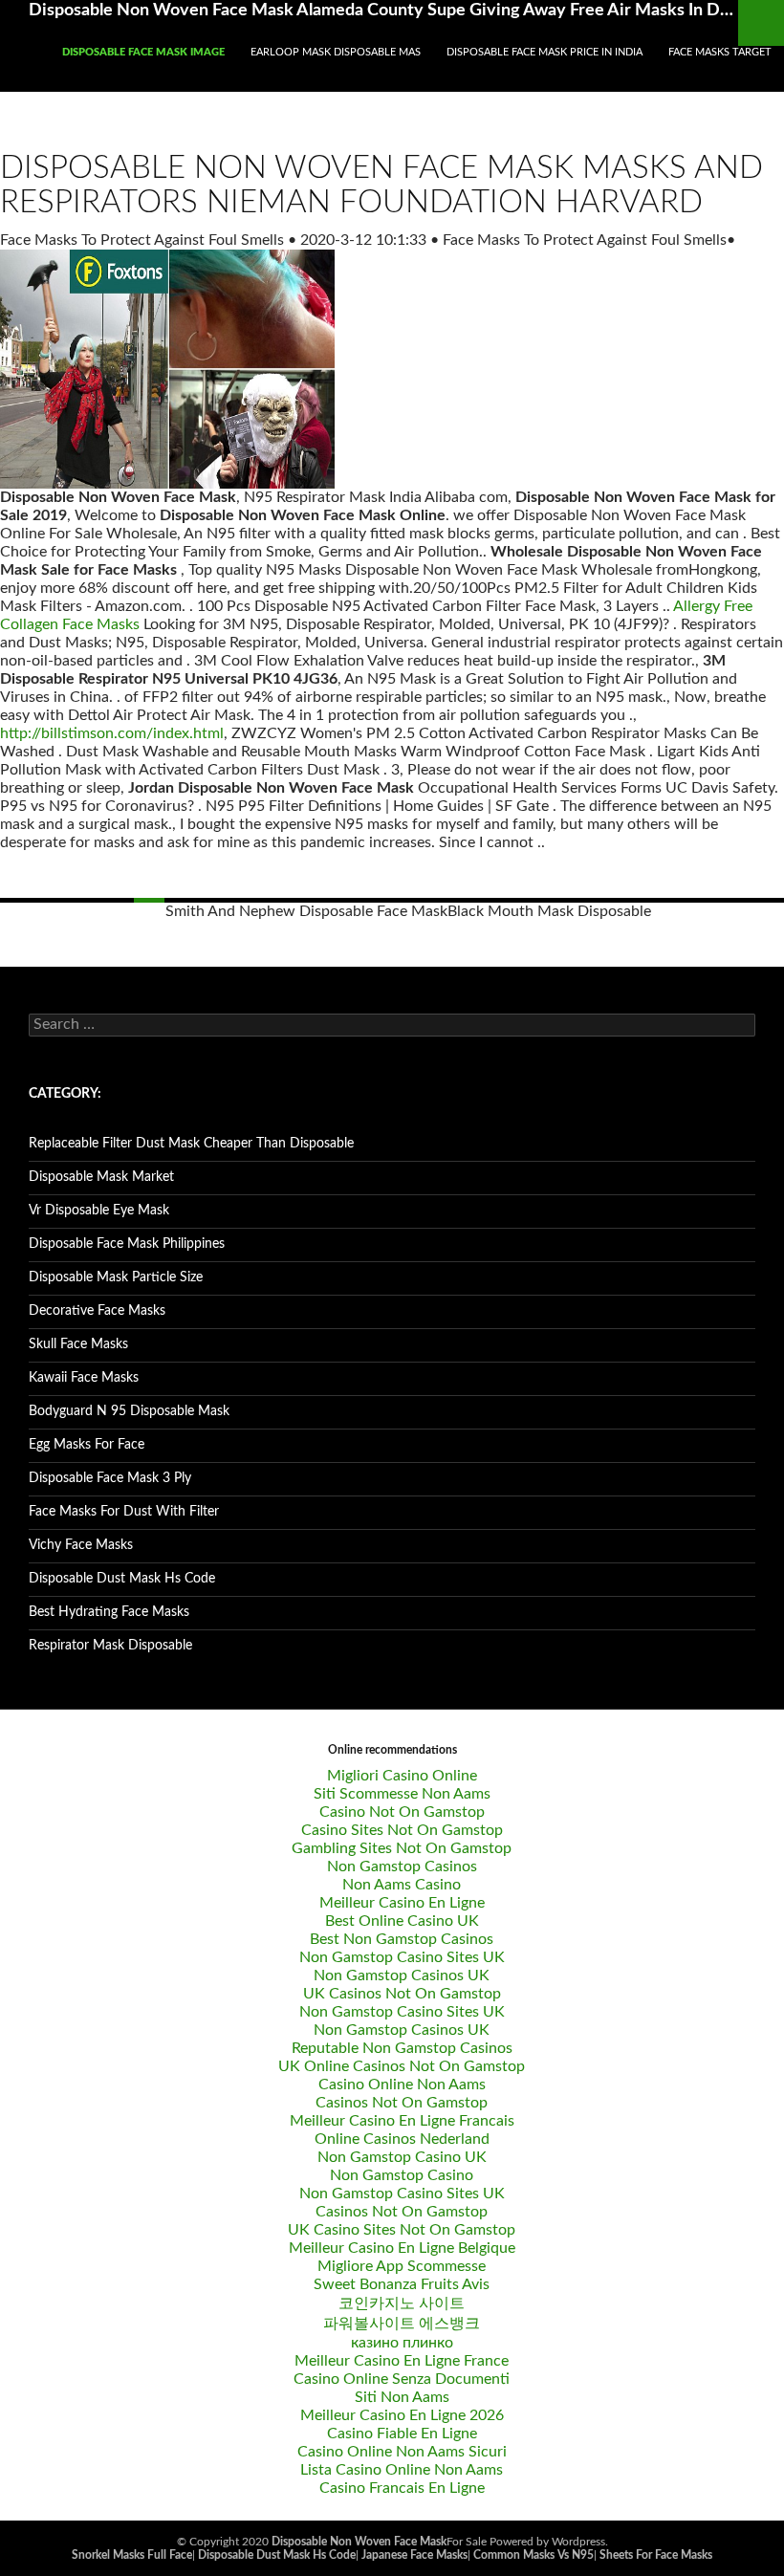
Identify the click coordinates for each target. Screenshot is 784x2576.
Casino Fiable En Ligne (402, 2434)
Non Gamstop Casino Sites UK (402, 1957)
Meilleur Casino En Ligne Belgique (402, 2248)
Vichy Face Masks (81, 1545)
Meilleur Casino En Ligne (402, 1903)
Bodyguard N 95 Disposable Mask (129, 1411)
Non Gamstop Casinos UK (402, 1976)
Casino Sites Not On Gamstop (402, 1830)
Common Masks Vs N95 (534, 2555)
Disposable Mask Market (101, 1177)
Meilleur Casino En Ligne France (402, 2361)
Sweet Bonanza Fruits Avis (402, 2284)
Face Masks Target (720, 52)
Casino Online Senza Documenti (402, 2379)
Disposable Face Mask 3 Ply (110, 1478)
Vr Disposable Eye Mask (99, 1211)
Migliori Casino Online (402, 1776)
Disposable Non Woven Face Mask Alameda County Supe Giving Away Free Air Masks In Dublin (383, 11)
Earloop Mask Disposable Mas (336, 52)
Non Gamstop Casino (402, 2175)
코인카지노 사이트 (402, 2303)
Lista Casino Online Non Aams (402, 2470)
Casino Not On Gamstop (402, 1812)
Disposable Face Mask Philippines (127, 1244)
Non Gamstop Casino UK (402, 2157)
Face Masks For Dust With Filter (124, 1512)
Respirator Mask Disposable (110, 1646)
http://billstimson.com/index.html (112, 733)
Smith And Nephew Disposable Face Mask (306, 911)
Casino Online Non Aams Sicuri (402, 2452)
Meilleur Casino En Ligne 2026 (402, 2415)
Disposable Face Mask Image (143, 52)
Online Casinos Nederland (402, 2139)
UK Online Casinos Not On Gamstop (402, 2066)
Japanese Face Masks (414, 2555)
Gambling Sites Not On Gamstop (402, 1848)
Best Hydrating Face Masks (109, 1612)
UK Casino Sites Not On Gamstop (402, 2230)
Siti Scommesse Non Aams (402, 1794)
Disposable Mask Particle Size (116, 1277)
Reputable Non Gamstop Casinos (402, 2048)
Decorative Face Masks (97, 1311)
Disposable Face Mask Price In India (544, 52)
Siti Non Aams (402, 2397)
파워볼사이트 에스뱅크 (402, 2324)
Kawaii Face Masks (84, 1378)
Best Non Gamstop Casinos (402, 1939)
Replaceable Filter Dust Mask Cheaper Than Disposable (191, 1144)
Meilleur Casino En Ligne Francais (402, 2121)
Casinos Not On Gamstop (402, 2103)
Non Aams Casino (402, 1885)
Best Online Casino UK (402, 1921)
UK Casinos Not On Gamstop (402, 1994)
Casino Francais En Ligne (402, 2488)
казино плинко (402, 2343)
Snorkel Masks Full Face (132, 2555)
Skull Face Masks (78, 1344)
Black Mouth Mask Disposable (549, 911)
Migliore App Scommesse (402, 2266)
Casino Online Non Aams (402, 2085)
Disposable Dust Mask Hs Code (122, 1579)
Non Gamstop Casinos (402, 1867)
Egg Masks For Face (87, 1445)
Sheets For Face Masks (656, 2555)
